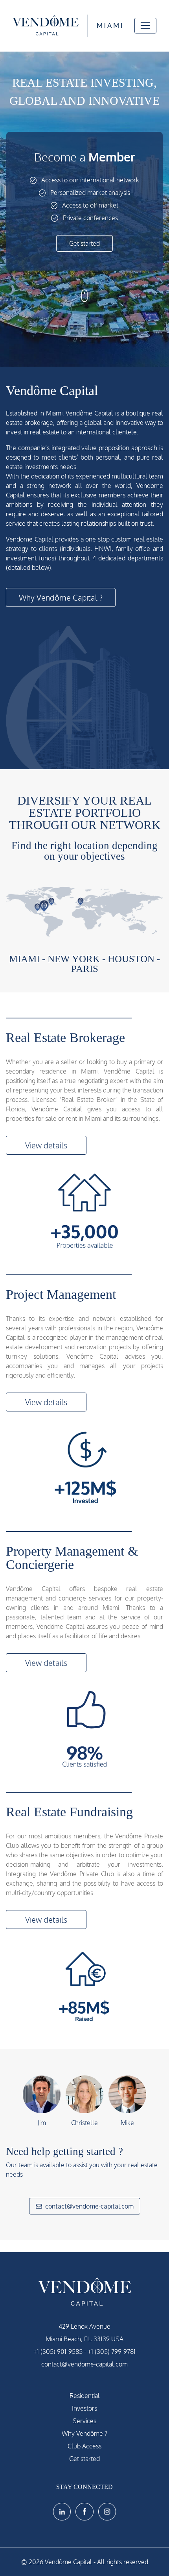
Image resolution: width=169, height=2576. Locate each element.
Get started (84, 243)
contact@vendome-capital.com (89, 2206)
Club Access (84, 2446)
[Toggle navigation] (145, 26)
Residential (85, 2396)
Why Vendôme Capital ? (61, 597)
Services (84, 2421)
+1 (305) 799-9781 (112, 2352)
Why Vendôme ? (84, 2433)
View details (46, 1145)
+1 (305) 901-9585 (58, 2352)
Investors (84, 2408)
